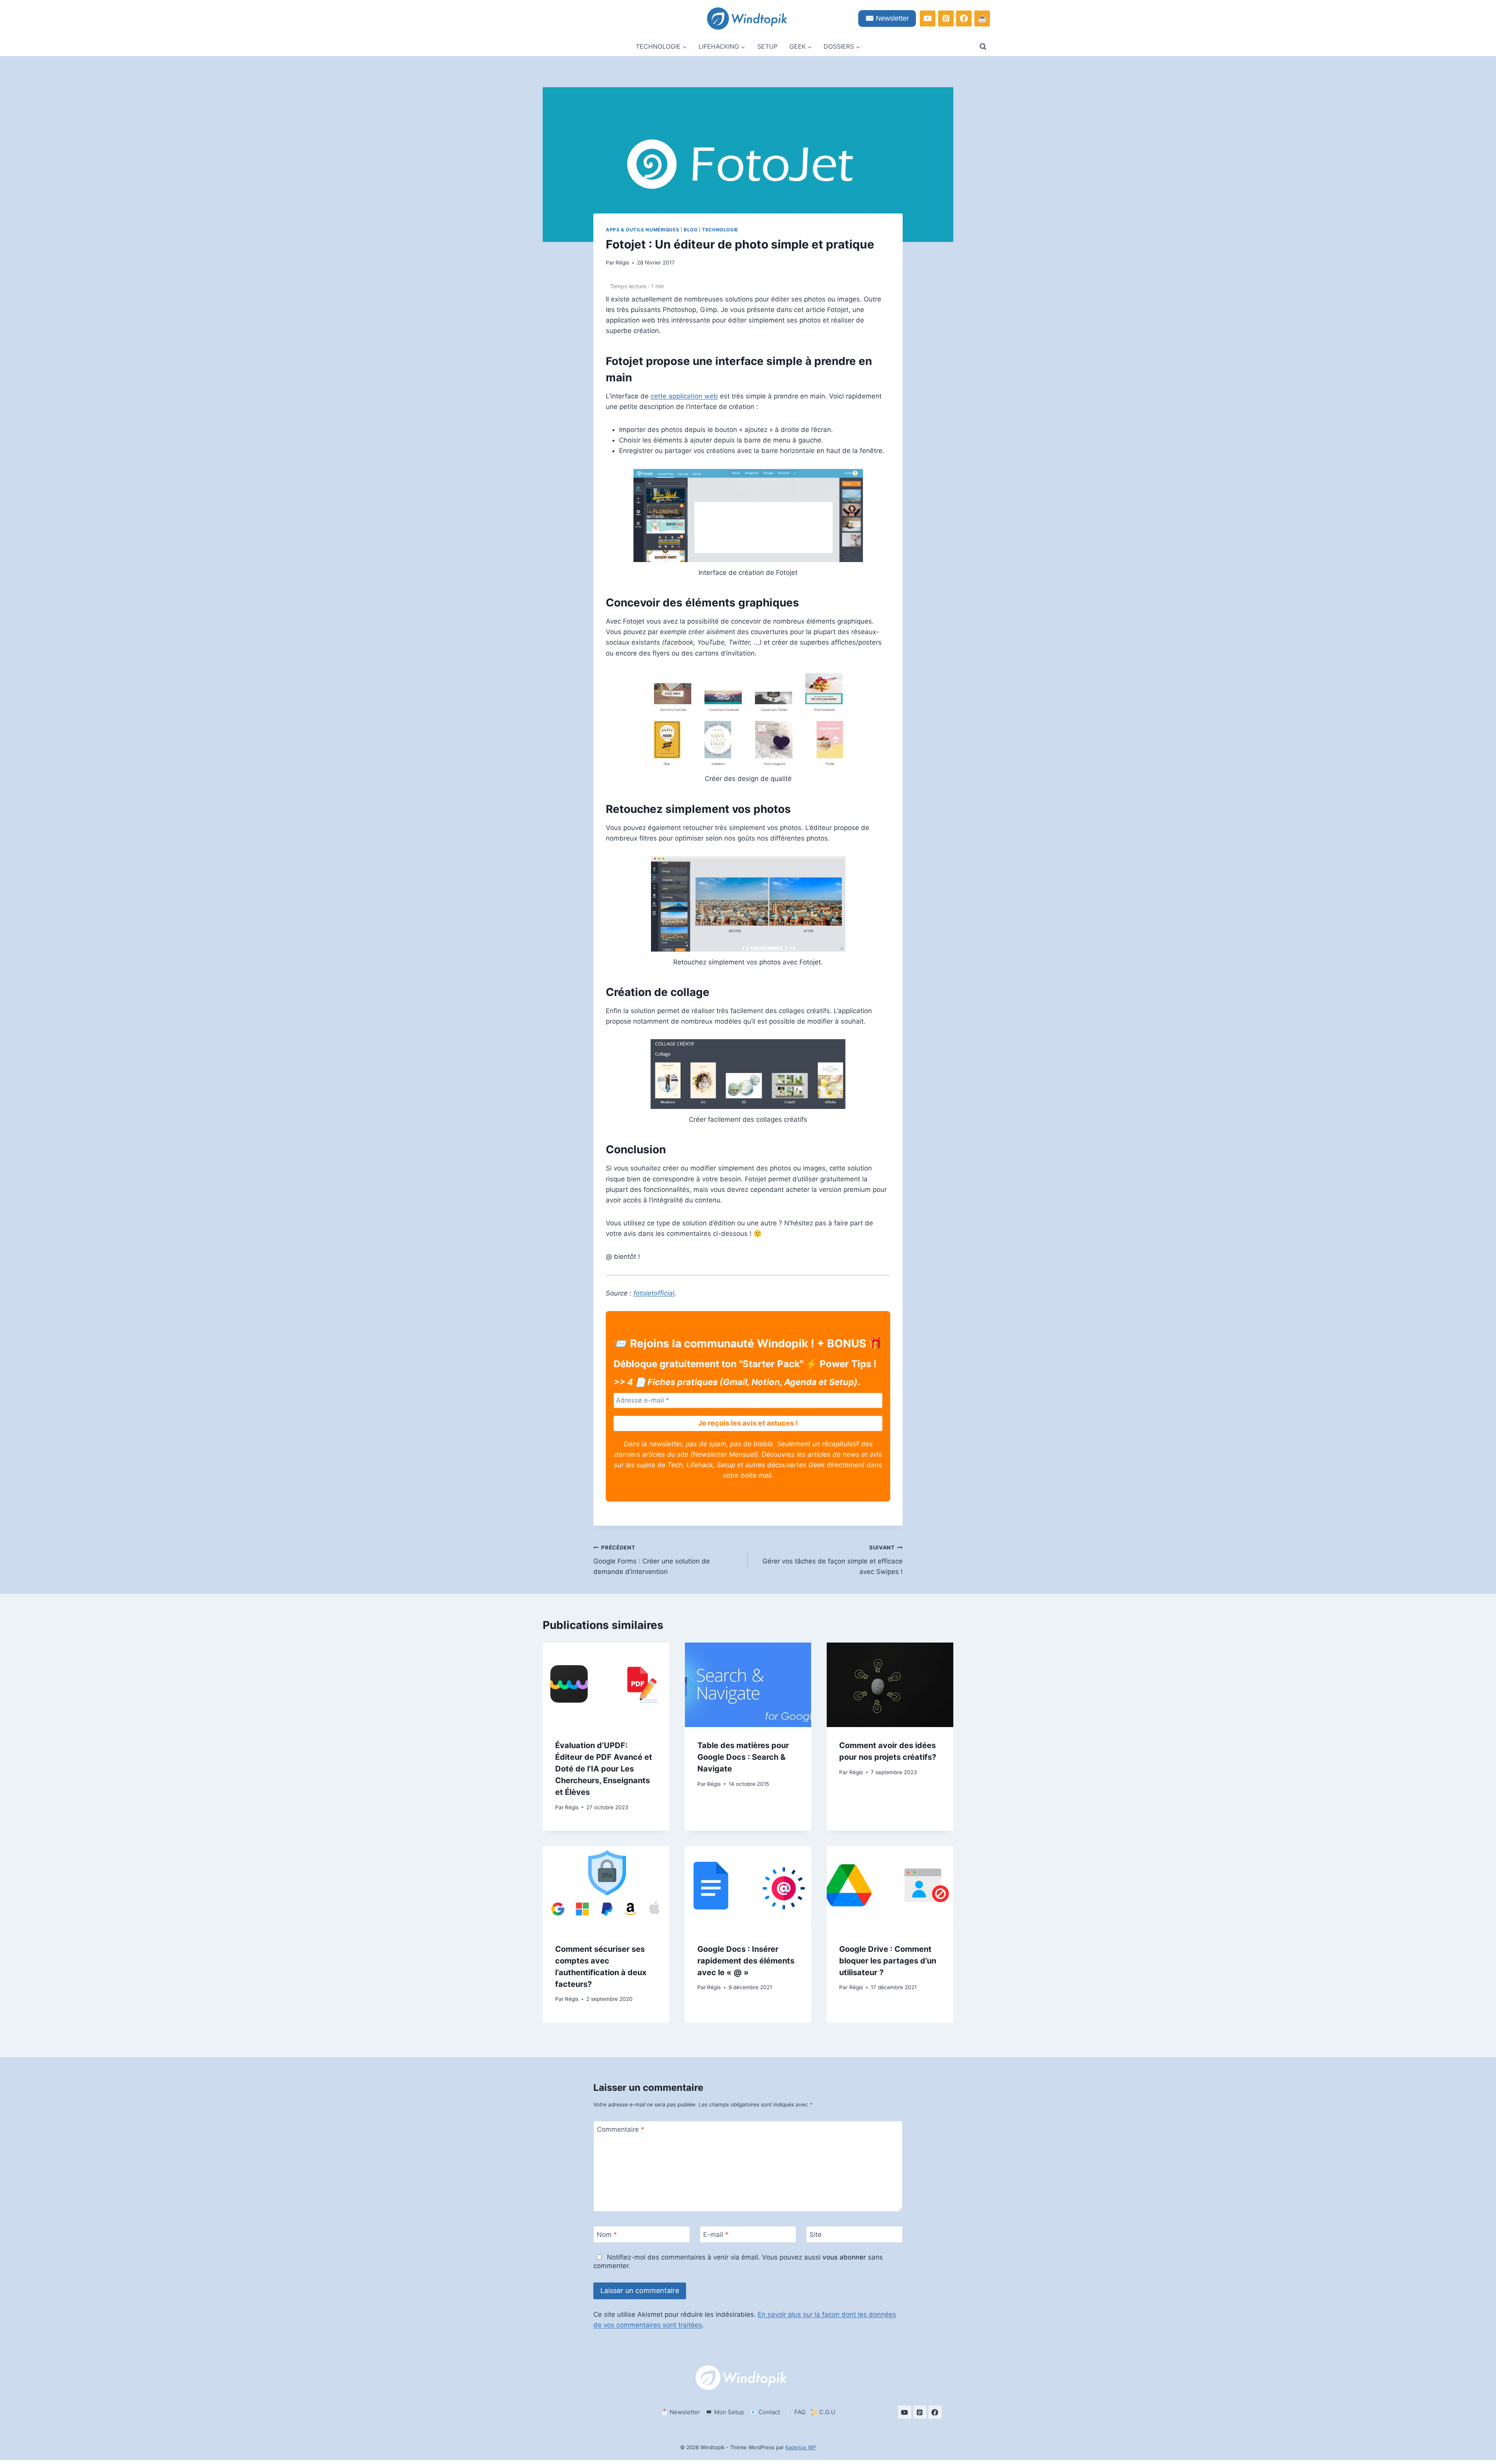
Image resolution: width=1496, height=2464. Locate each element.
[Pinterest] (946, 18)
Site (816, 2235)
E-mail (716, 2235)
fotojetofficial (654, 1293)
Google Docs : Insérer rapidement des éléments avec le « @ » (746, 1960)
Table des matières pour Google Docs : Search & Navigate (743, 1757)
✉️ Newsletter (887, 18)
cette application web (684, 396)
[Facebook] (964, 18)
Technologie (720, 230)
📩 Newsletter (680, 2412)
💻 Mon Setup (725, 2412)
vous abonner (844, 2257)
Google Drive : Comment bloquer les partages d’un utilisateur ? (888, 1960)
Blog (691, 230)
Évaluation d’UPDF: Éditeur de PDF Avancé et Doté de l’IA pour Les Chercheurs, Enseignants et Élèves (604, 1769)
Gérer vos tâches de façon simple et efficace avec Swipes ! (833, 1560)
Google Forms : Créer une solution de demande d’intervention (652, 1560)
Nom (607, 2235)
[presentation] (606, 1685)
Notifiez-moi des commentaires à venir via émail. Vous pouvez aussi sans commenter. (738, 2261)
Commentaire (621, 2129)
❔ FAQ (795, 2412)
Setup (767, 46)
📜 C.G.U (823, 2412)
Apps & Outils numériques (642, 230)
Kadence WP (801, 2447)
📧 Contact (765, 2412)
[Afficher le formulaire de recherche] (983, 47)
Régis (622, 263)
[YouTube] (928, 18)
